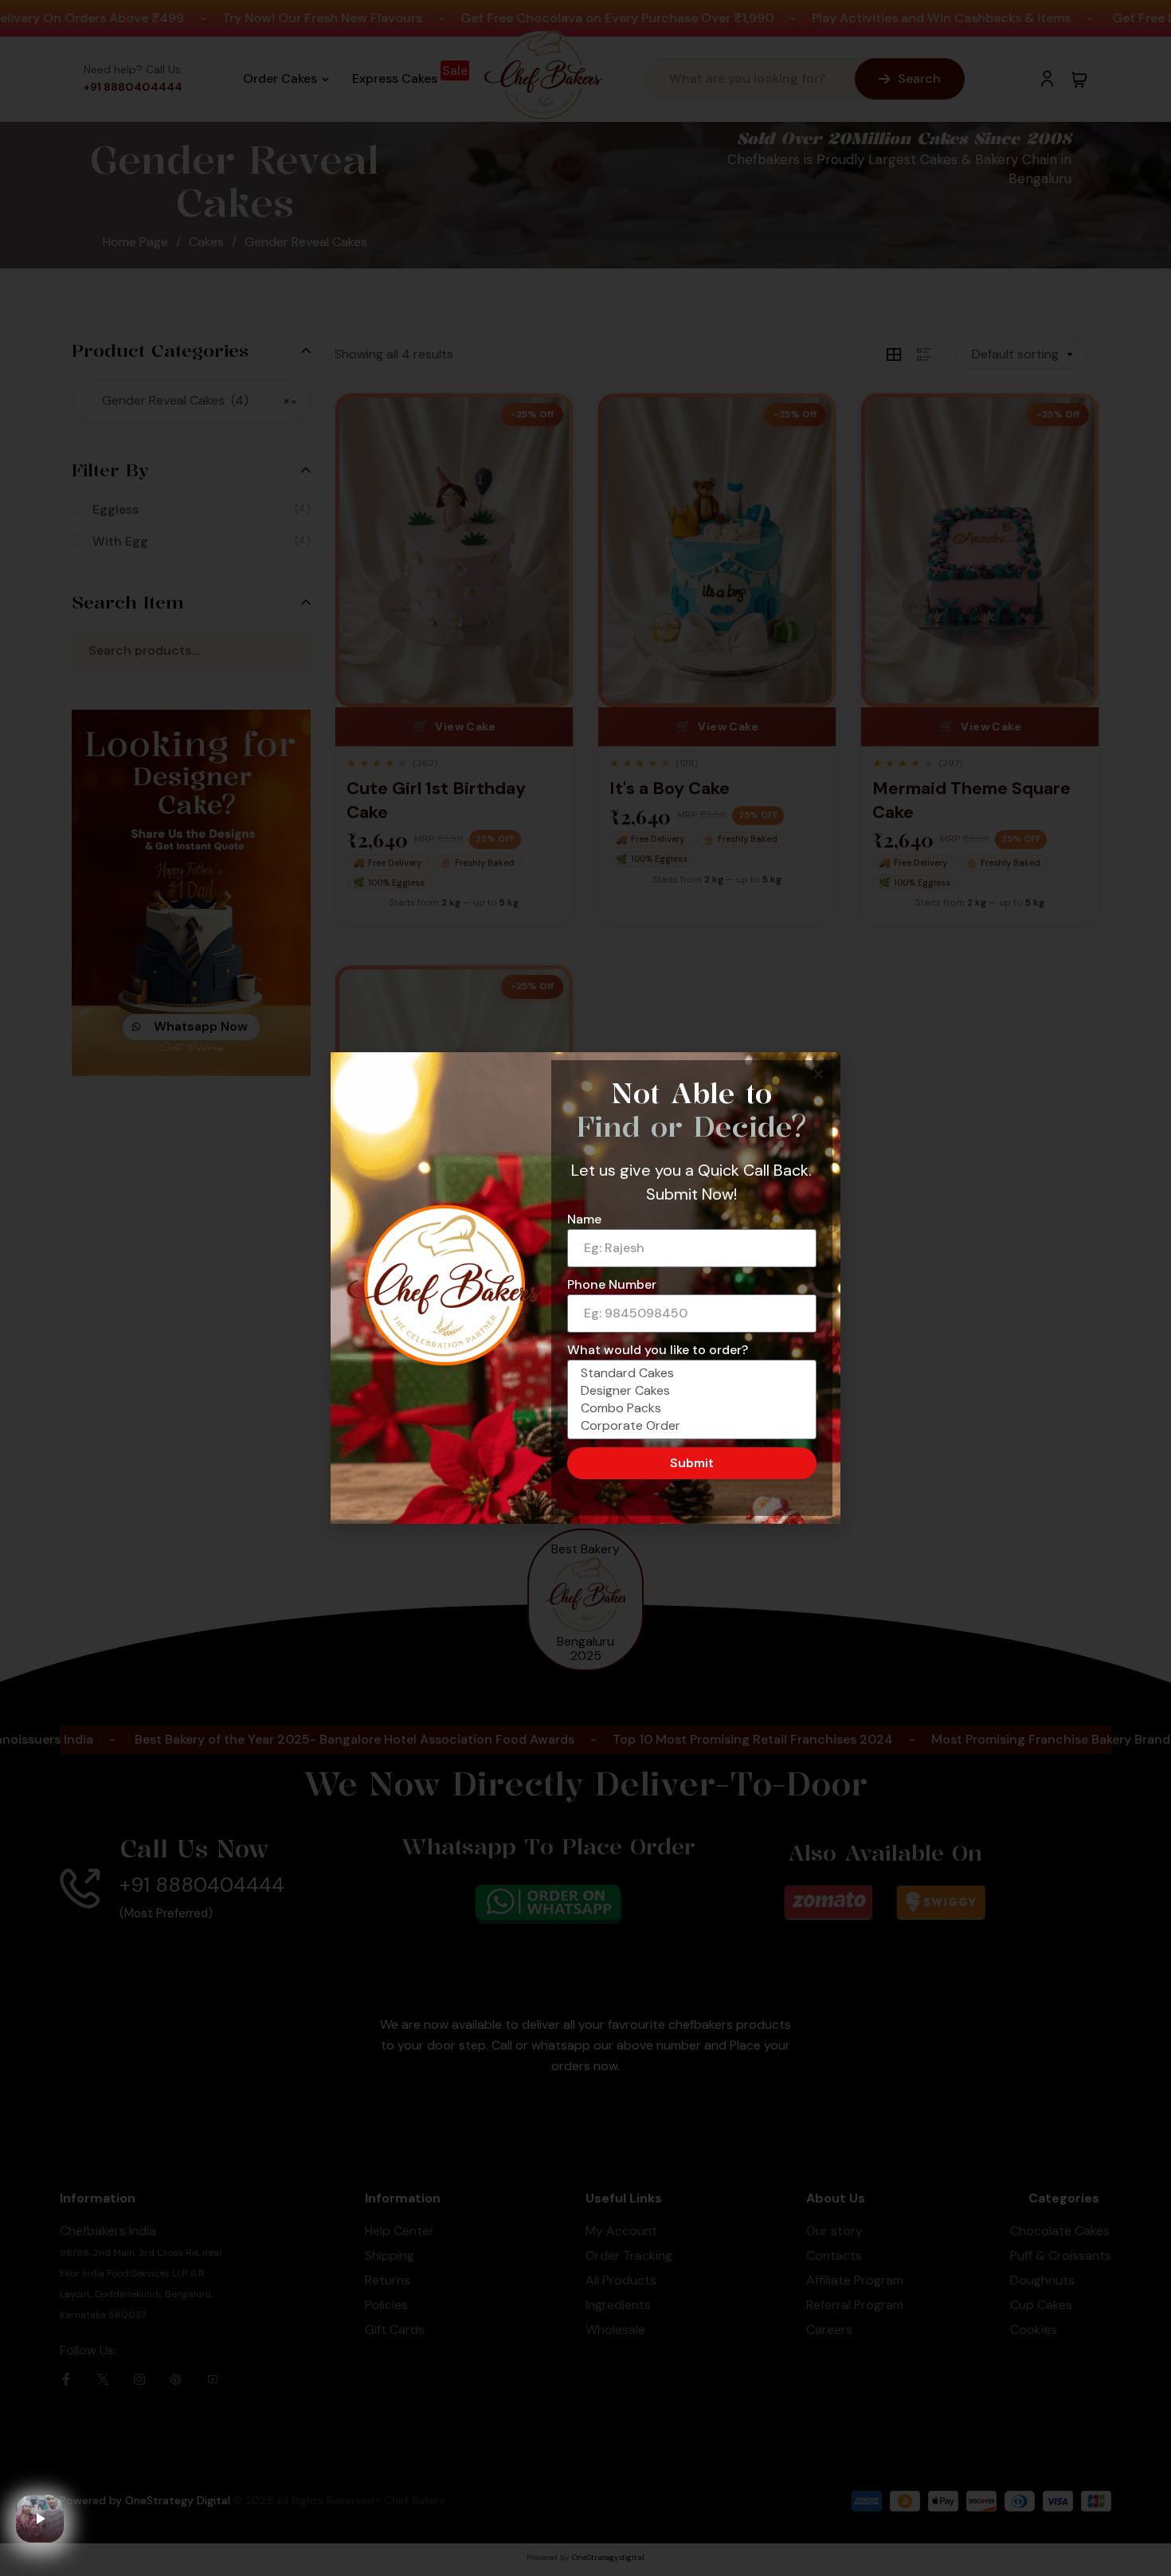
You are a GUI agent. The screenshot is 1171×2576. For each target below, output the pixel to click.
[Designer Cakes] (689, 1391)
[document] (585, 1288)
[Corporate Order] (689, 1426)
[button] (819, 1074)
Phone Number (612, 1284)
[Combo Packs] (689, 1408)
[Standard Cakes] (689, 1373)
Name (584, 1219)
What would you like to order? (658, 1350)
